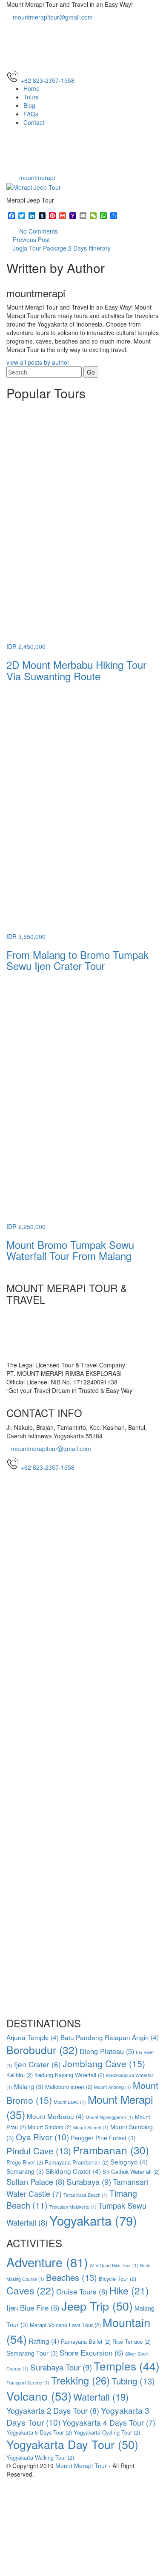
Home (31, 88)
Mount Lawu (70, 2102)
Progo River (25, 2162)
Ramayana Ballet (86, 2341)
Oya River (42, 2137)
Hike (129, 2290)
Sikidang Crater (73, 2171)
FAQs (31, 114)
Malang (29, 2086)
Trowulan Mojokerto (73, 2207)
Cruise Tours (82, 2291)
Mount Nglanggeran (109, 2117)
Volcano (39, 2396)
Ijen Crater (37, 2064)
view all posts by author (38, 362)
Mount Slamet (91, 2127)
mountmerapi (37, 178)
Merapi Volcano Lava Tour (65, 2325)
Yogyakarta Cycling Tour (107, 2432)
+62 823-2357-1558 (48, 1467)
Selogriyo (129, 2162)
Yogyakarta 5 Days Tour (39, 2432)
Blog (29, 105)
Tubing (133, 2381)
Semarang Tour (32, 2353)
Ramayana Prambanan (77, 2162)
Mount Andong (113, 2087)
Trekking (80, 2380)
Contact (34, 122)
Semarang (25, 2171)
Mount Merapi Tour (81, 2466)
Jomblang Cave (104, 2063)
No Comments (38, 231)
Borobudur (42, 2049)
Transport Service (28, 2383)
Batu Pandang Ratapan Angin (110, 2037)
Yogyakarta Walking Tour (40, 2457)
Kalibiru (20, 2075)
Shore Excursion (92, 2352)
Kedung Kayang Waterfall (69, 2075)
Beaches (72, 2277)
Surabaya (89, 2181)
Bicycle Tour (117, 2279)
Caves (30, 2290)
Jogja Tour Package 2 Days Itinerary (62, 248)
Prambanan (111, 2150)
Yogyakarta (93, 2220)
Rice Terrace (132, 2341)
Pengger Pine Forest (103, 2138)
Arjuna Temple (33, 2037)
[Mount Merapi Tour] (83, 45)
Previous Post (31, 240)
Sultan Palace (36, 2181)
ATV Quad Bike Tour (114, 2265)
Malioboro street (69, 2087)
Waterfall (101, 2396)
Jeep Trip (97, 2306)
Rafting (44, 2341)
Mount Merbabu (55, 2116)
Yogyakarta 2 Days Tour (53, 2410)
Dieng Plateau (107, 2051)
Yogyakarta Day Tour (72, 2444)
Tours (31, 97)
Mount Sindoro (50, 2127)
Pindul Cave (39, 2150)
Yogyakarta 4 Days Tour (109, 2422)
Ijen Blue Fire (33, 2307)
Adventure (47, 2262)
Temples (127, 2366)
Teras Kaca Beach (86, 2195)
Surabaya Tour (61, 2367)
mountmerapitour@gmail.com (52, 17)
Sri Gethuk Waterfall (131, 2172)
